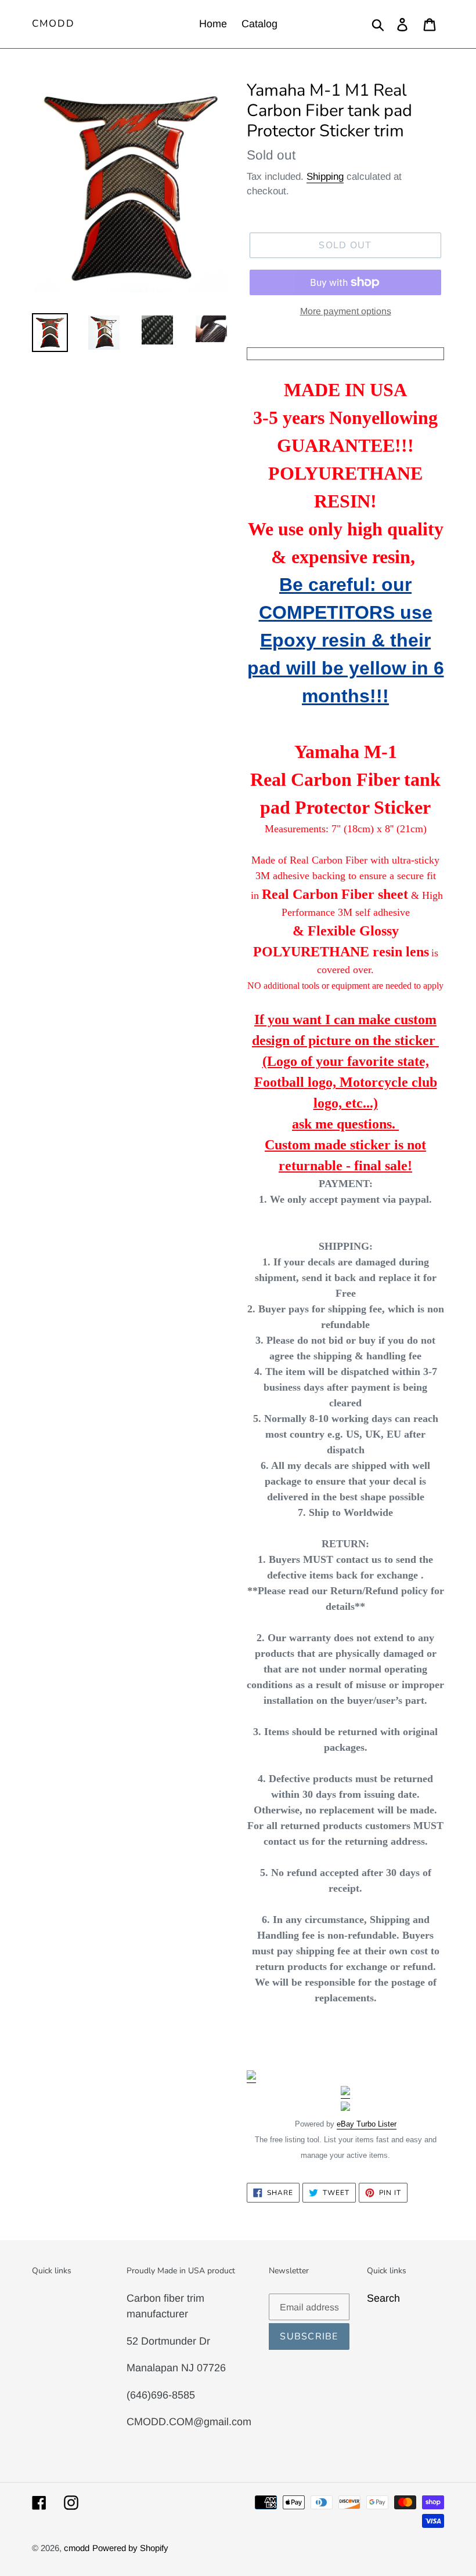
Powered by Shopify (130, 2548)
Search (383, 2298)
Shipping (325, 177)
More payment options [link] (346, 311)
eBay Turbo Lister (367, 2124)
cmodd (53, 24)
